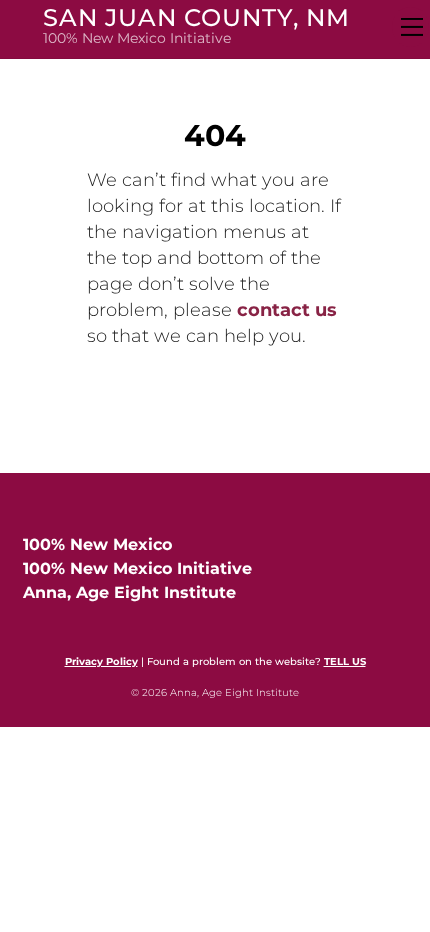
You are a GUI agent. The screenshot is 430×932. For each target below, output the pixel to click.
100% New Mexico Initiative (137, 568)
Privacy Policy (101, 661)
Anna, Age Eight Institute (129, 592)
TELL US (345, 661)
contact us (287, 310)
